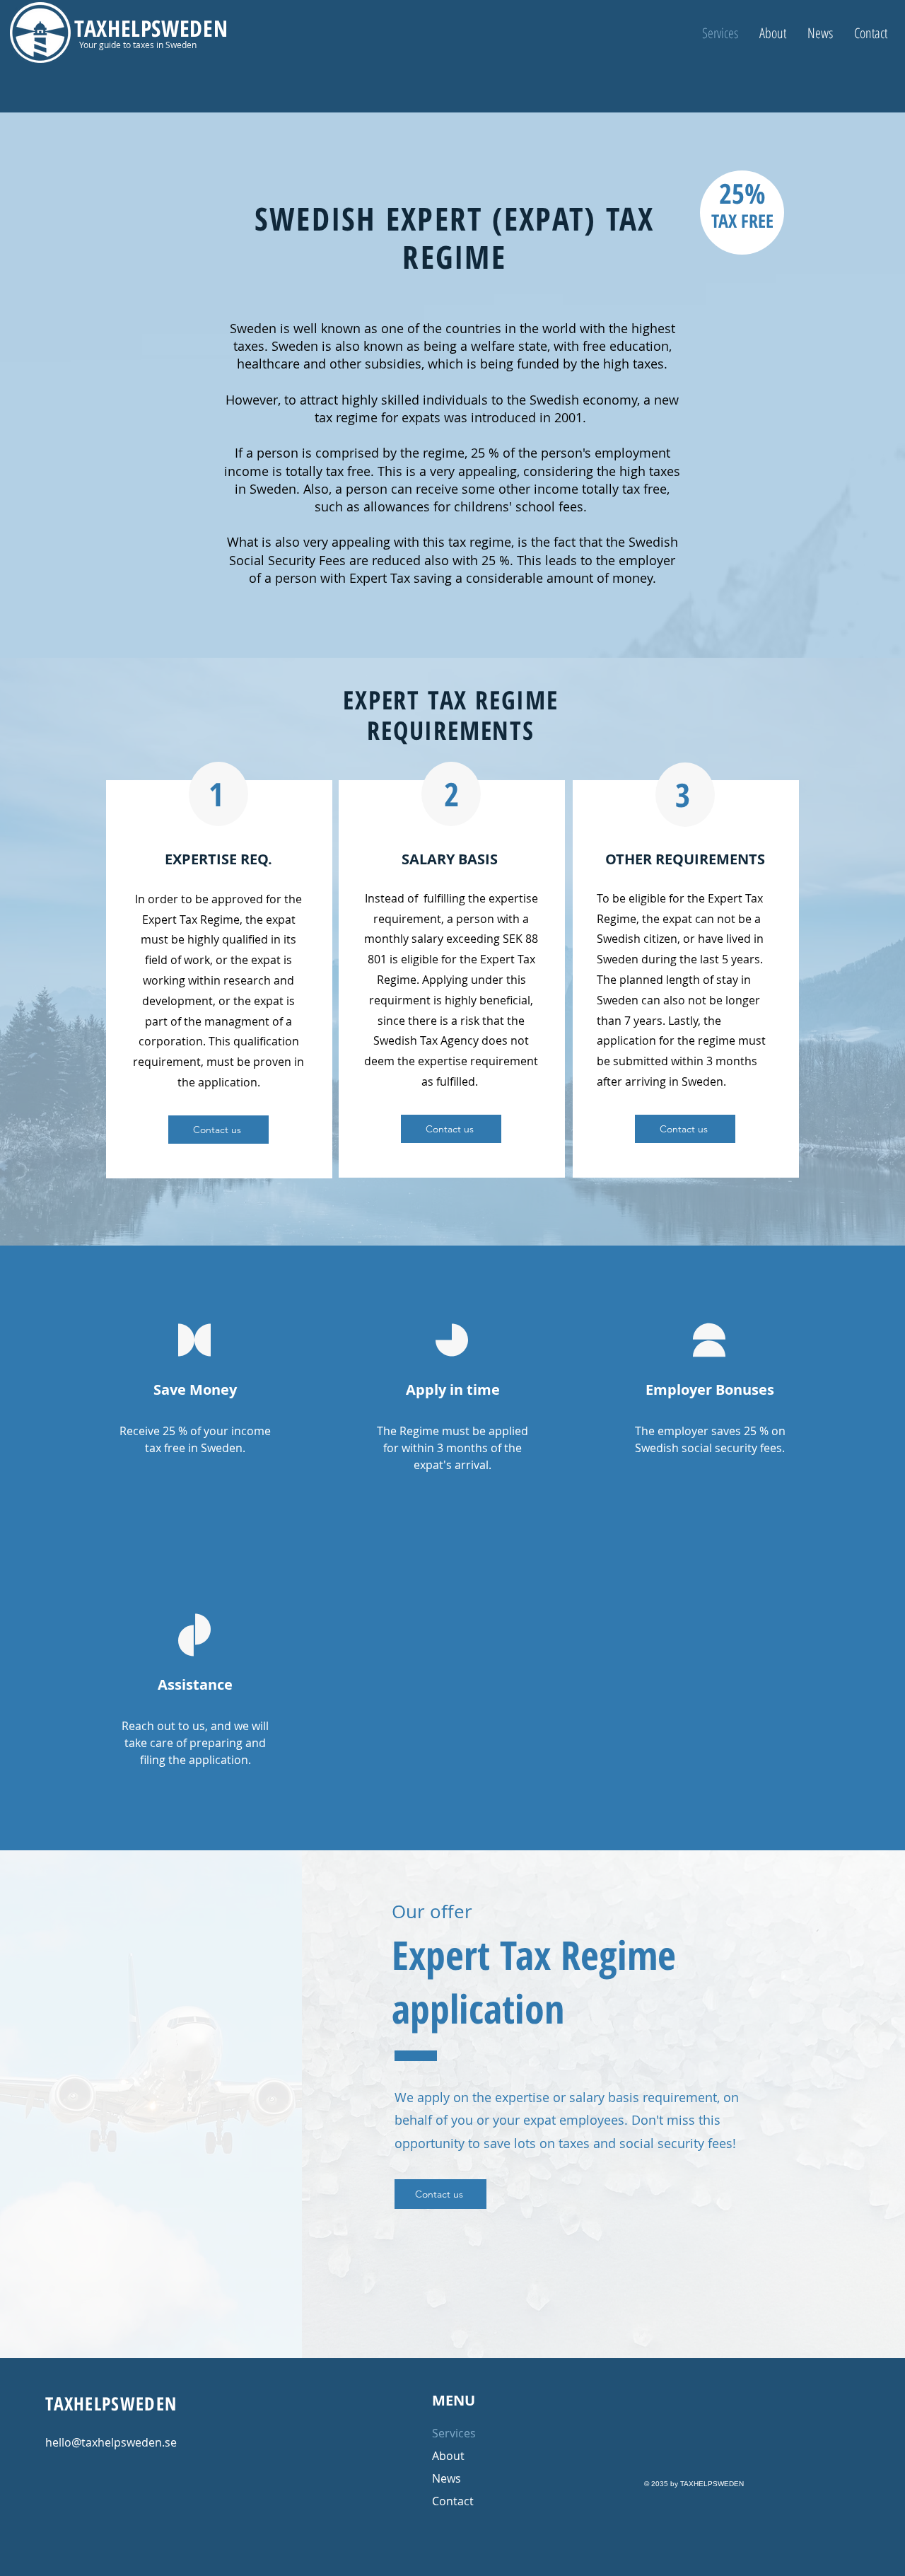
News (446, 2478)
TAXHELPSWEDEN (151, 28)
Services (454, 2433)
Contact (453, 2501)
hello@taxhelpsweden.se (111, 2442)
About (448, 2456)
